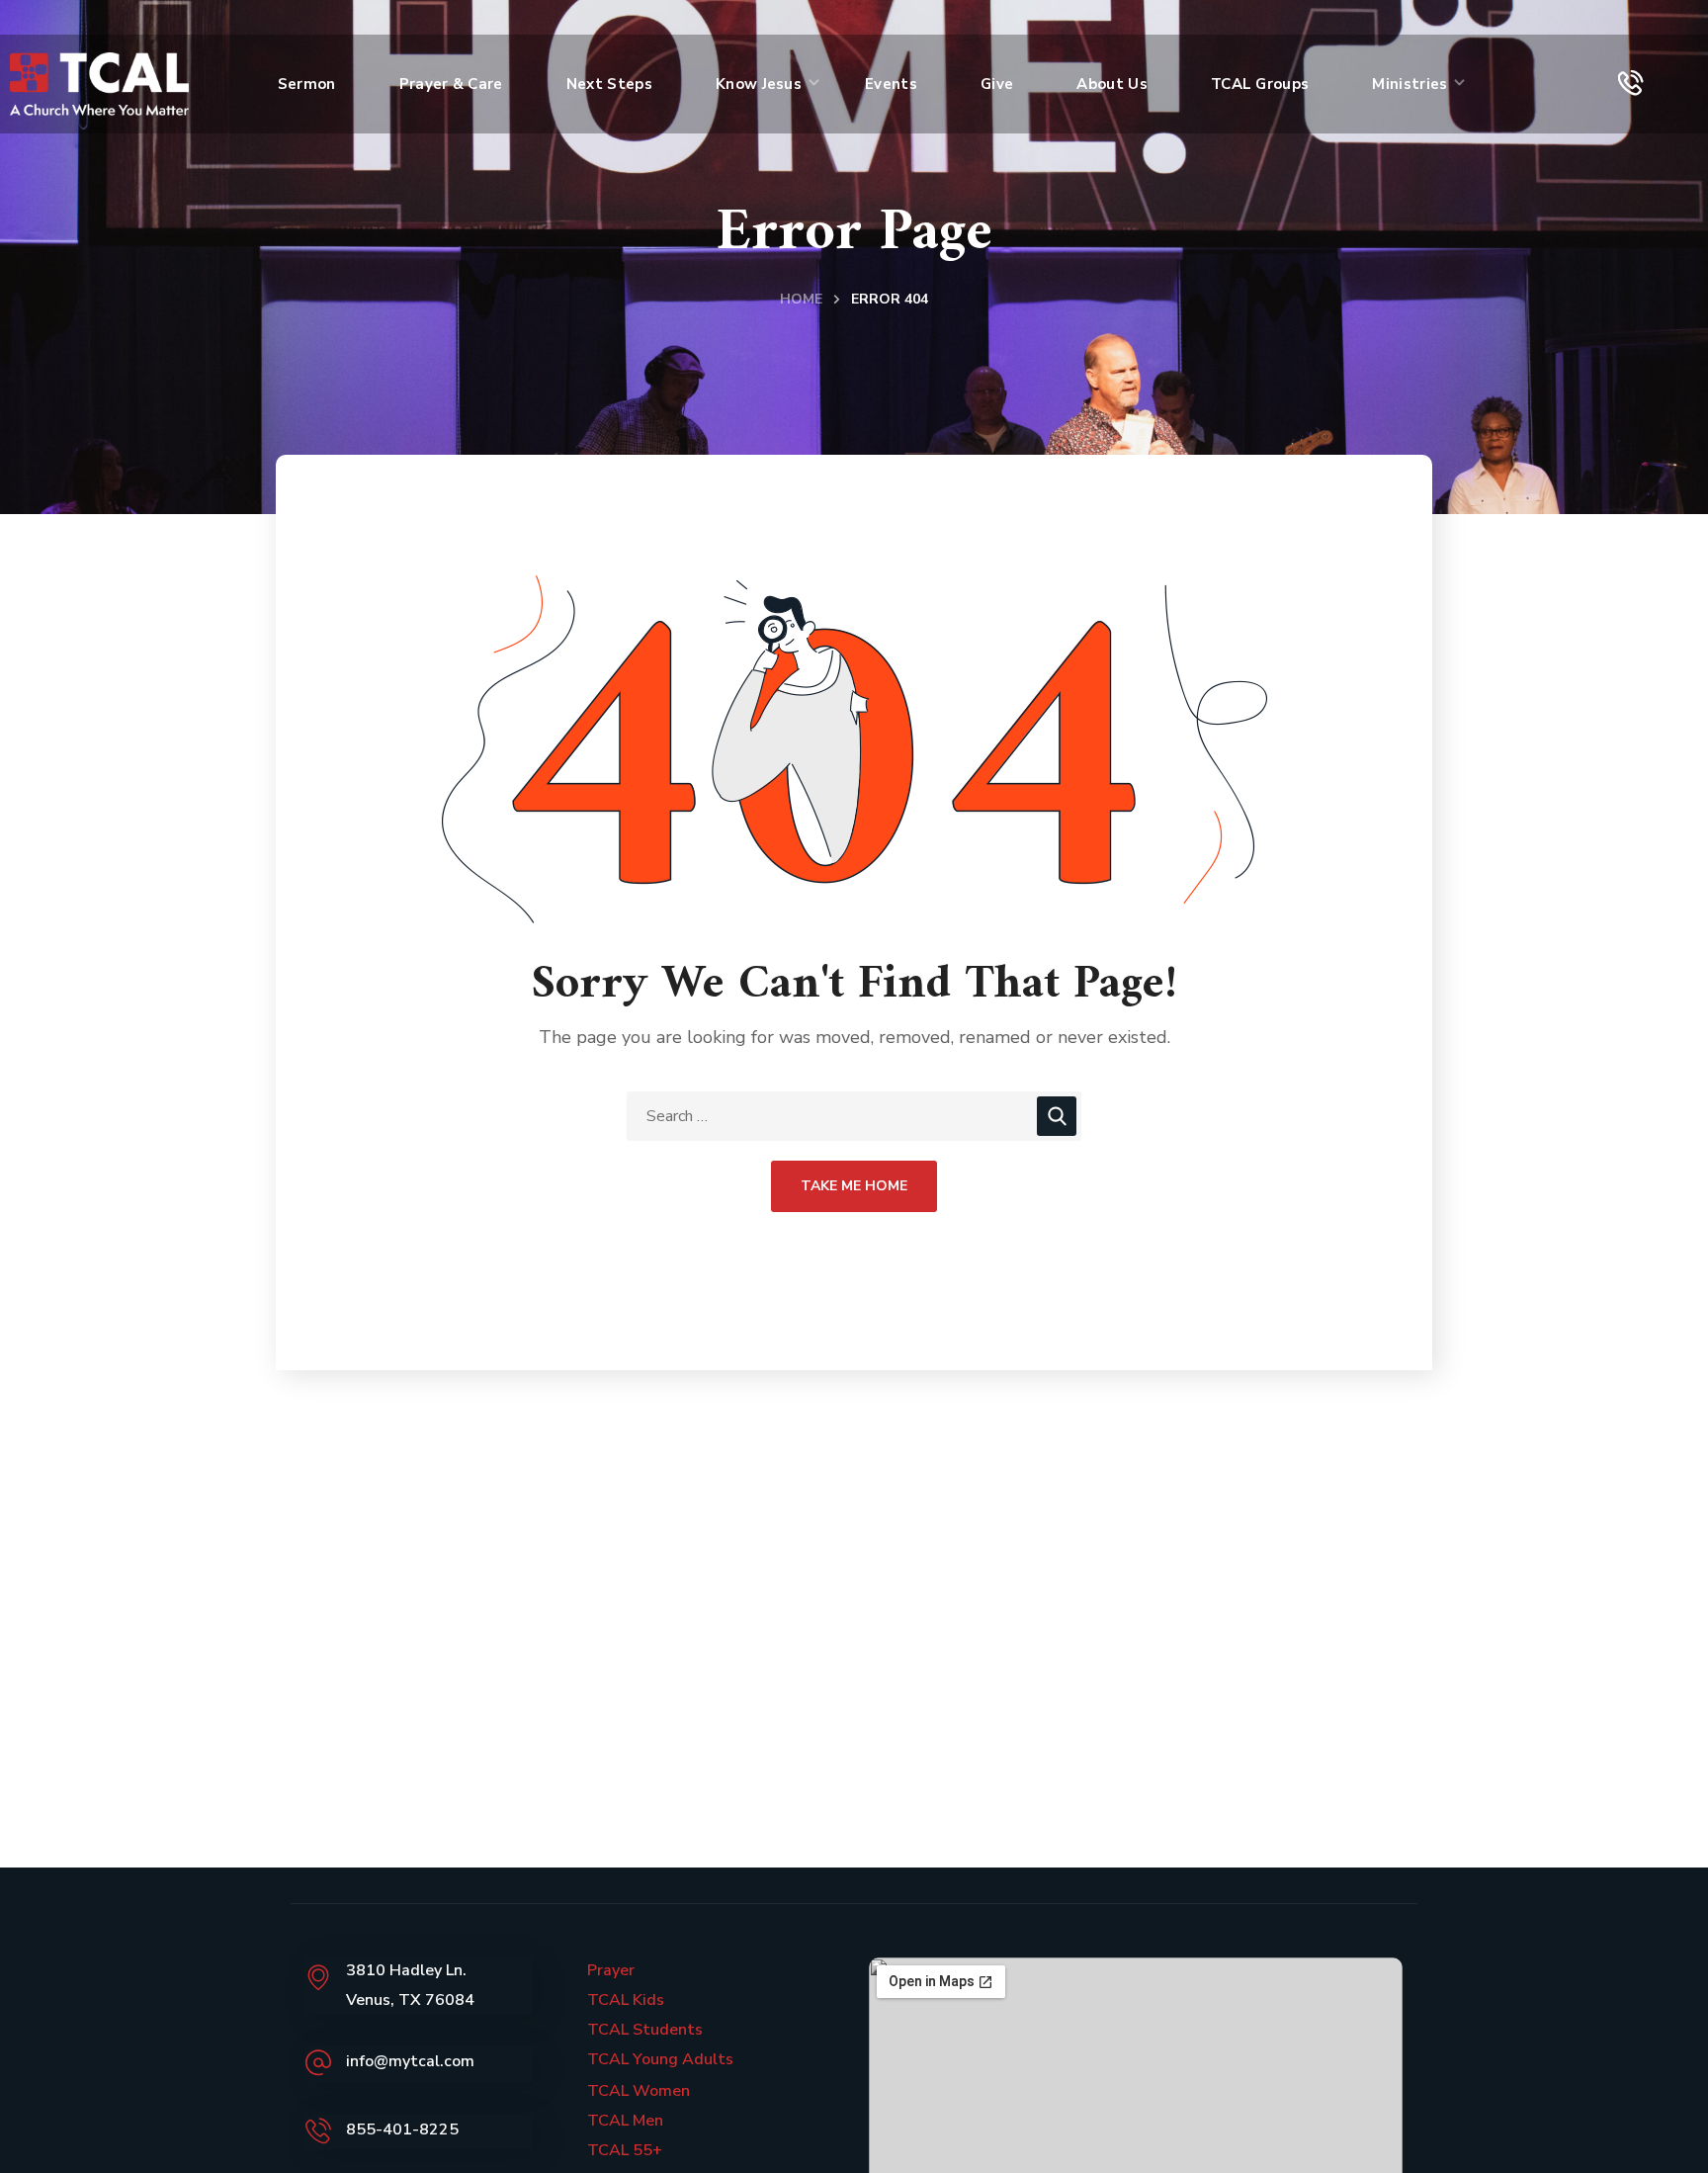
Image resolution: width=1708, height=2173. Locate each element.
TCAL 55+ (625, 2150)
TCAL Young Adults (660, 2059)
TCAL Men (625, 2121)
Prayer (611, 1970)
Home (801, 299)
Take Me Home (854, 1186)
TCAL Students (645, 2030)
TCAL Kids (626, 2000)
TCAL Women (639, 2091)
